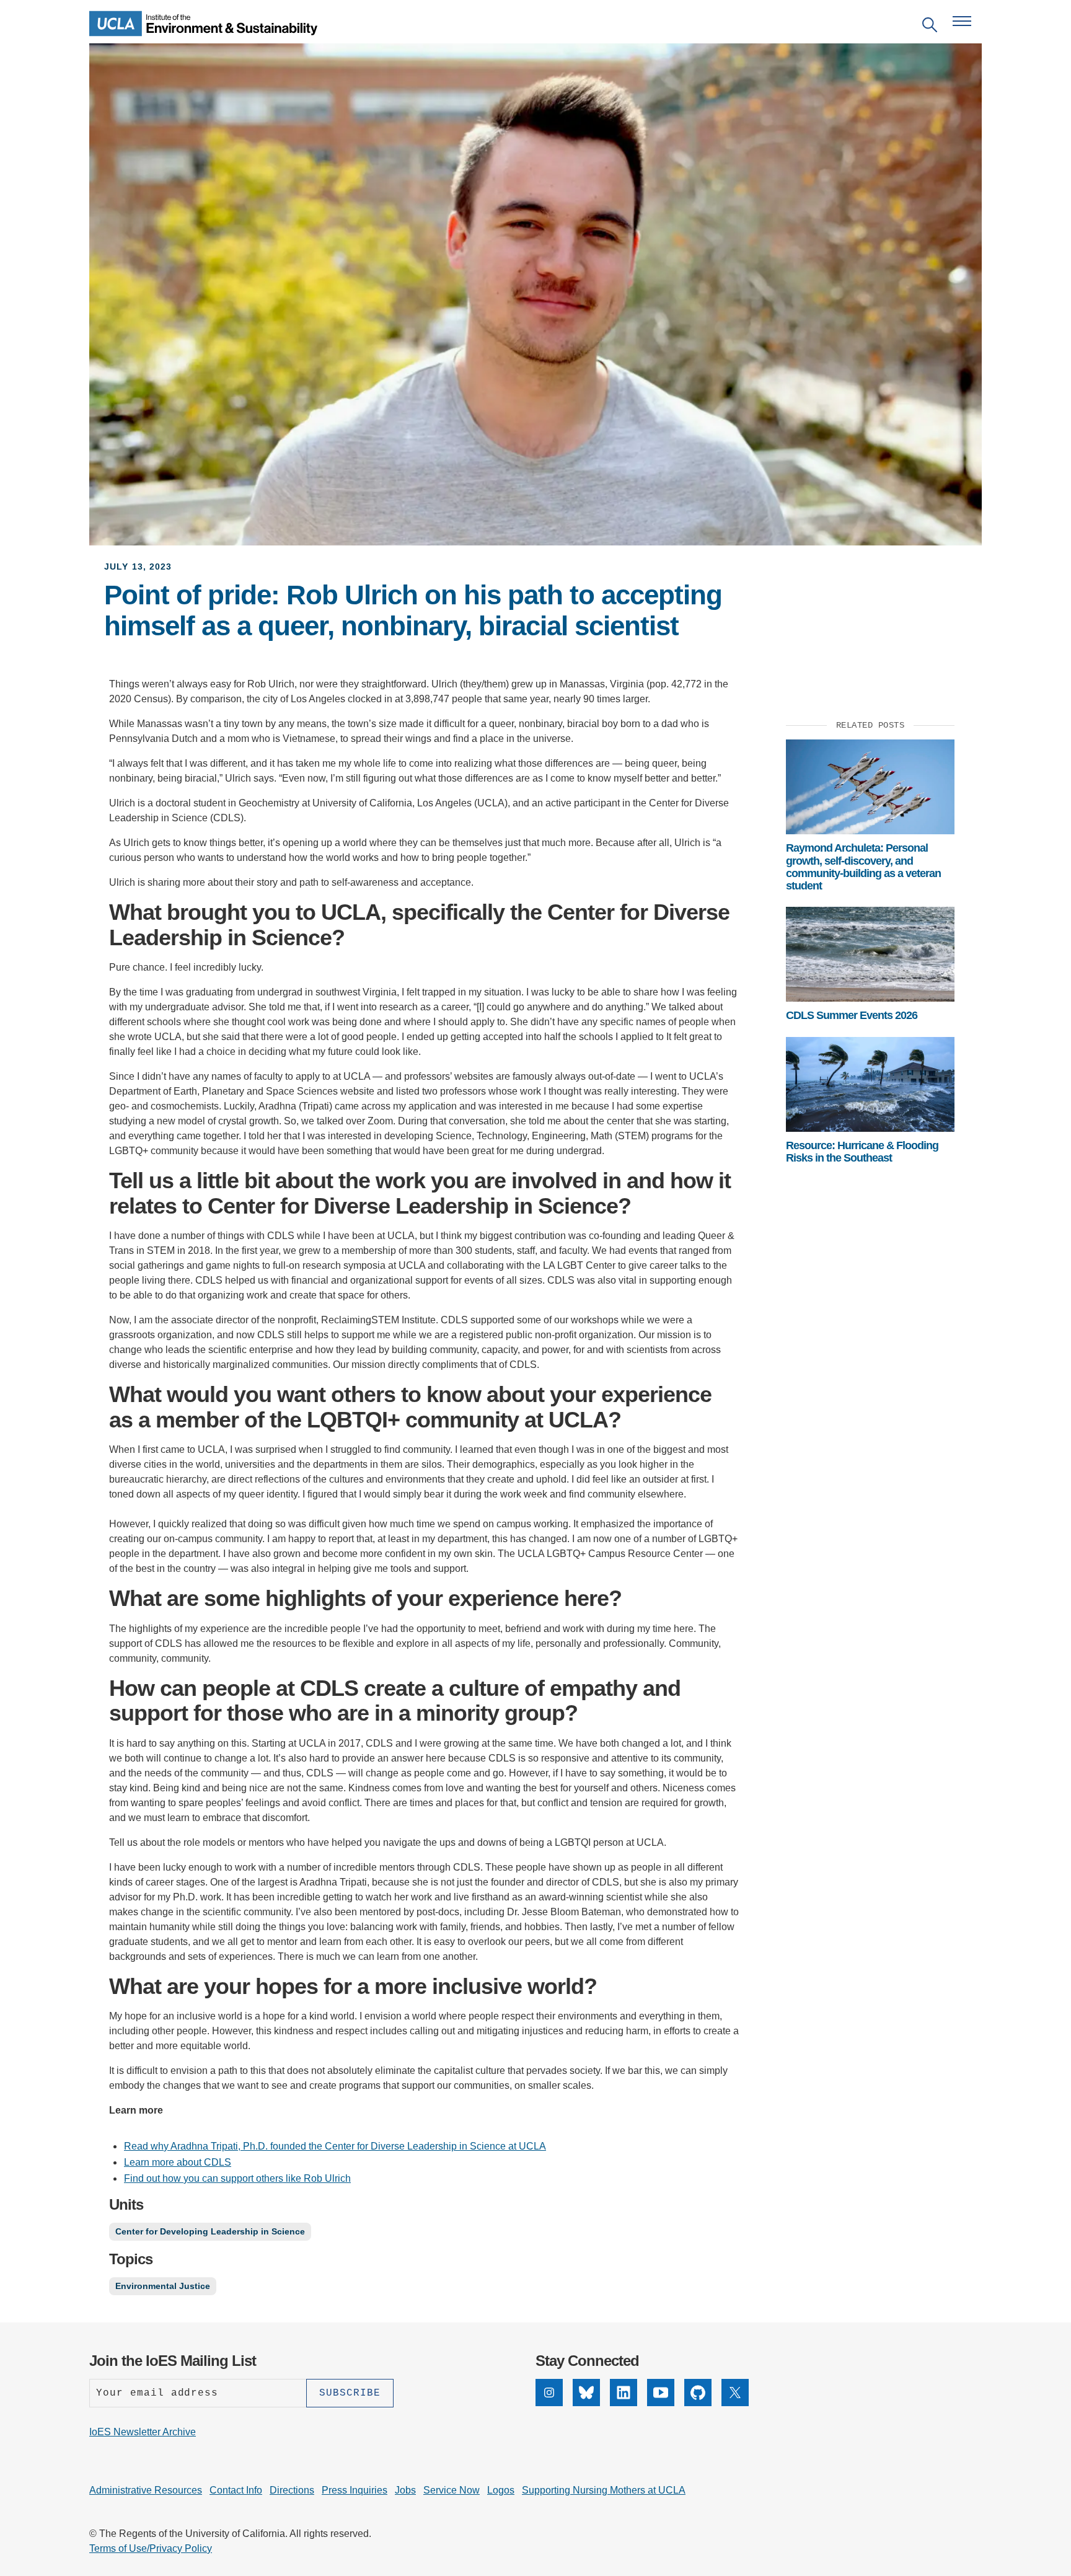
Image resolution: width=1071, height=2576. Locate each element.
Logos (501, 2490)
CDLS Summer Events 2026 (852, 1015)
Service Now (452, 2490)
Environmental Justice (163, 2286)
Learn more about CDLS (178, 2162)
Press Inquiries (355, 2490)
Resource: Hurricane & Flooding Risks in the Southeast (862, 1152)
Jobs (405, 2490)
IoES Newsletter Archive (143, 2432)
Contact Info (236, 2490)
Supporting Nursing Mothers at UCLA (604, 2490)
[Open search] (930, 27)
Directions (292, 2490)
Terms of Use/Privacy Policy (151, 2548)
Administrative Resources (146, 2490)
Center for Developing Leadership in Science (210, 2231)
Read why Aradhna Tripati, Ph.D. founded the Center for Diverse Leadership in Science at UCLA (335, 2146)
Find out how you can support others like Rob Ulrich (237, 2178)
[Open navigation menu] (962, 21)
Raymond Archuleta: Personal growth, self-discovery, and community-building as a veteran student (863, 867)
